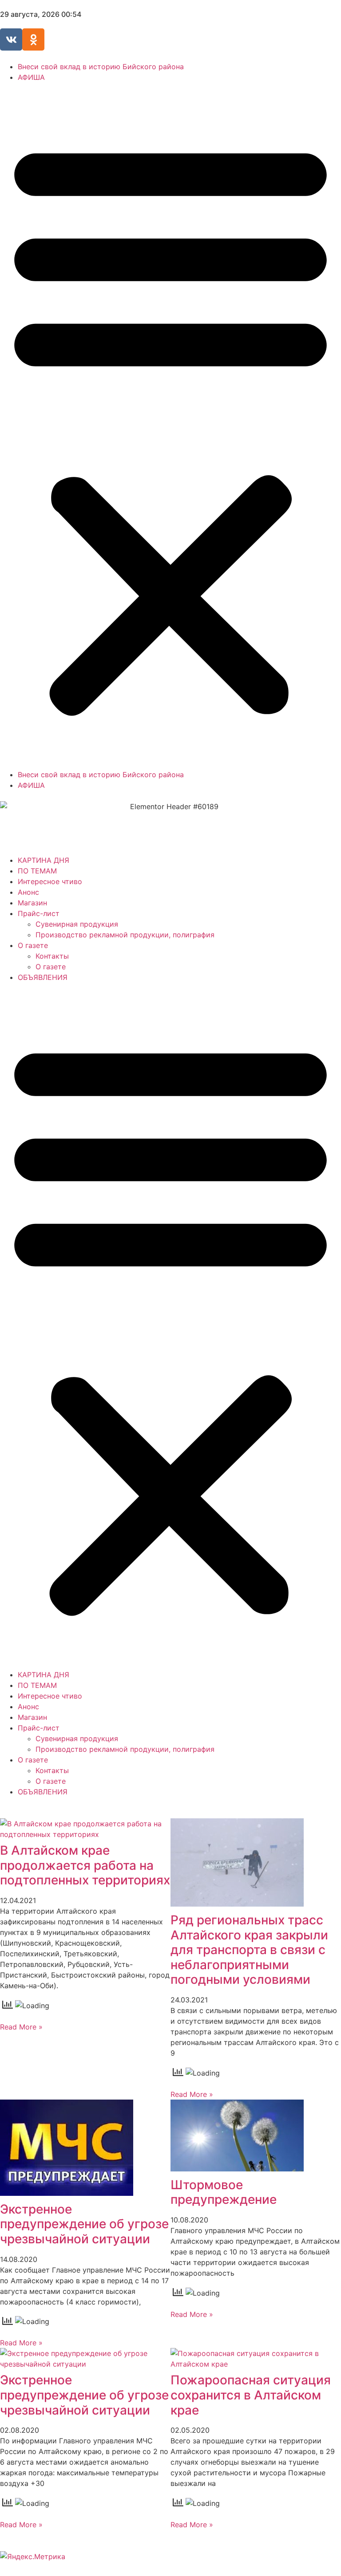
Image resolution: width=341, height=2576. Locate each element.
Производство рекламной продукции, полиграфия (125, 935)
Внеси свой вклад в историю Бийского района (101, 67)
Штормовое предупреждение (224, 2192)
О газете (33, 945)
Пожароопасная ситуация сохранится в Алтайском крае (251, 2395)
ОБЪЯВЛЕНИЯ (43, 977)
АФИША (31, 77)
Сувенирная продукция (77, 924)
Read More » (21, 2027)
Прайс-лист (39, 913)
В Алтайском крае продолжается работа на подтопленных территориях (85, 1865)
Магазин (32, 903)
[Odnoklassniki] (33, 39)
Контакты (52, 956)
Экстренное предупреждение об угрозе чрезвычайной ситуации (84, 2224)
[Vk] (11, 39)
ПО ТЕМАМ (37, 871)
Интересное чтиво (50, 881)
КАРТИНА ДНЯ (44, 860)
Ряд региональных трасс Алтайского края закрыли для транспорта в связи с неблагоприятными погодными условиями (249, 1950)
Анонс (28, 892)
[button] (170, 426)
